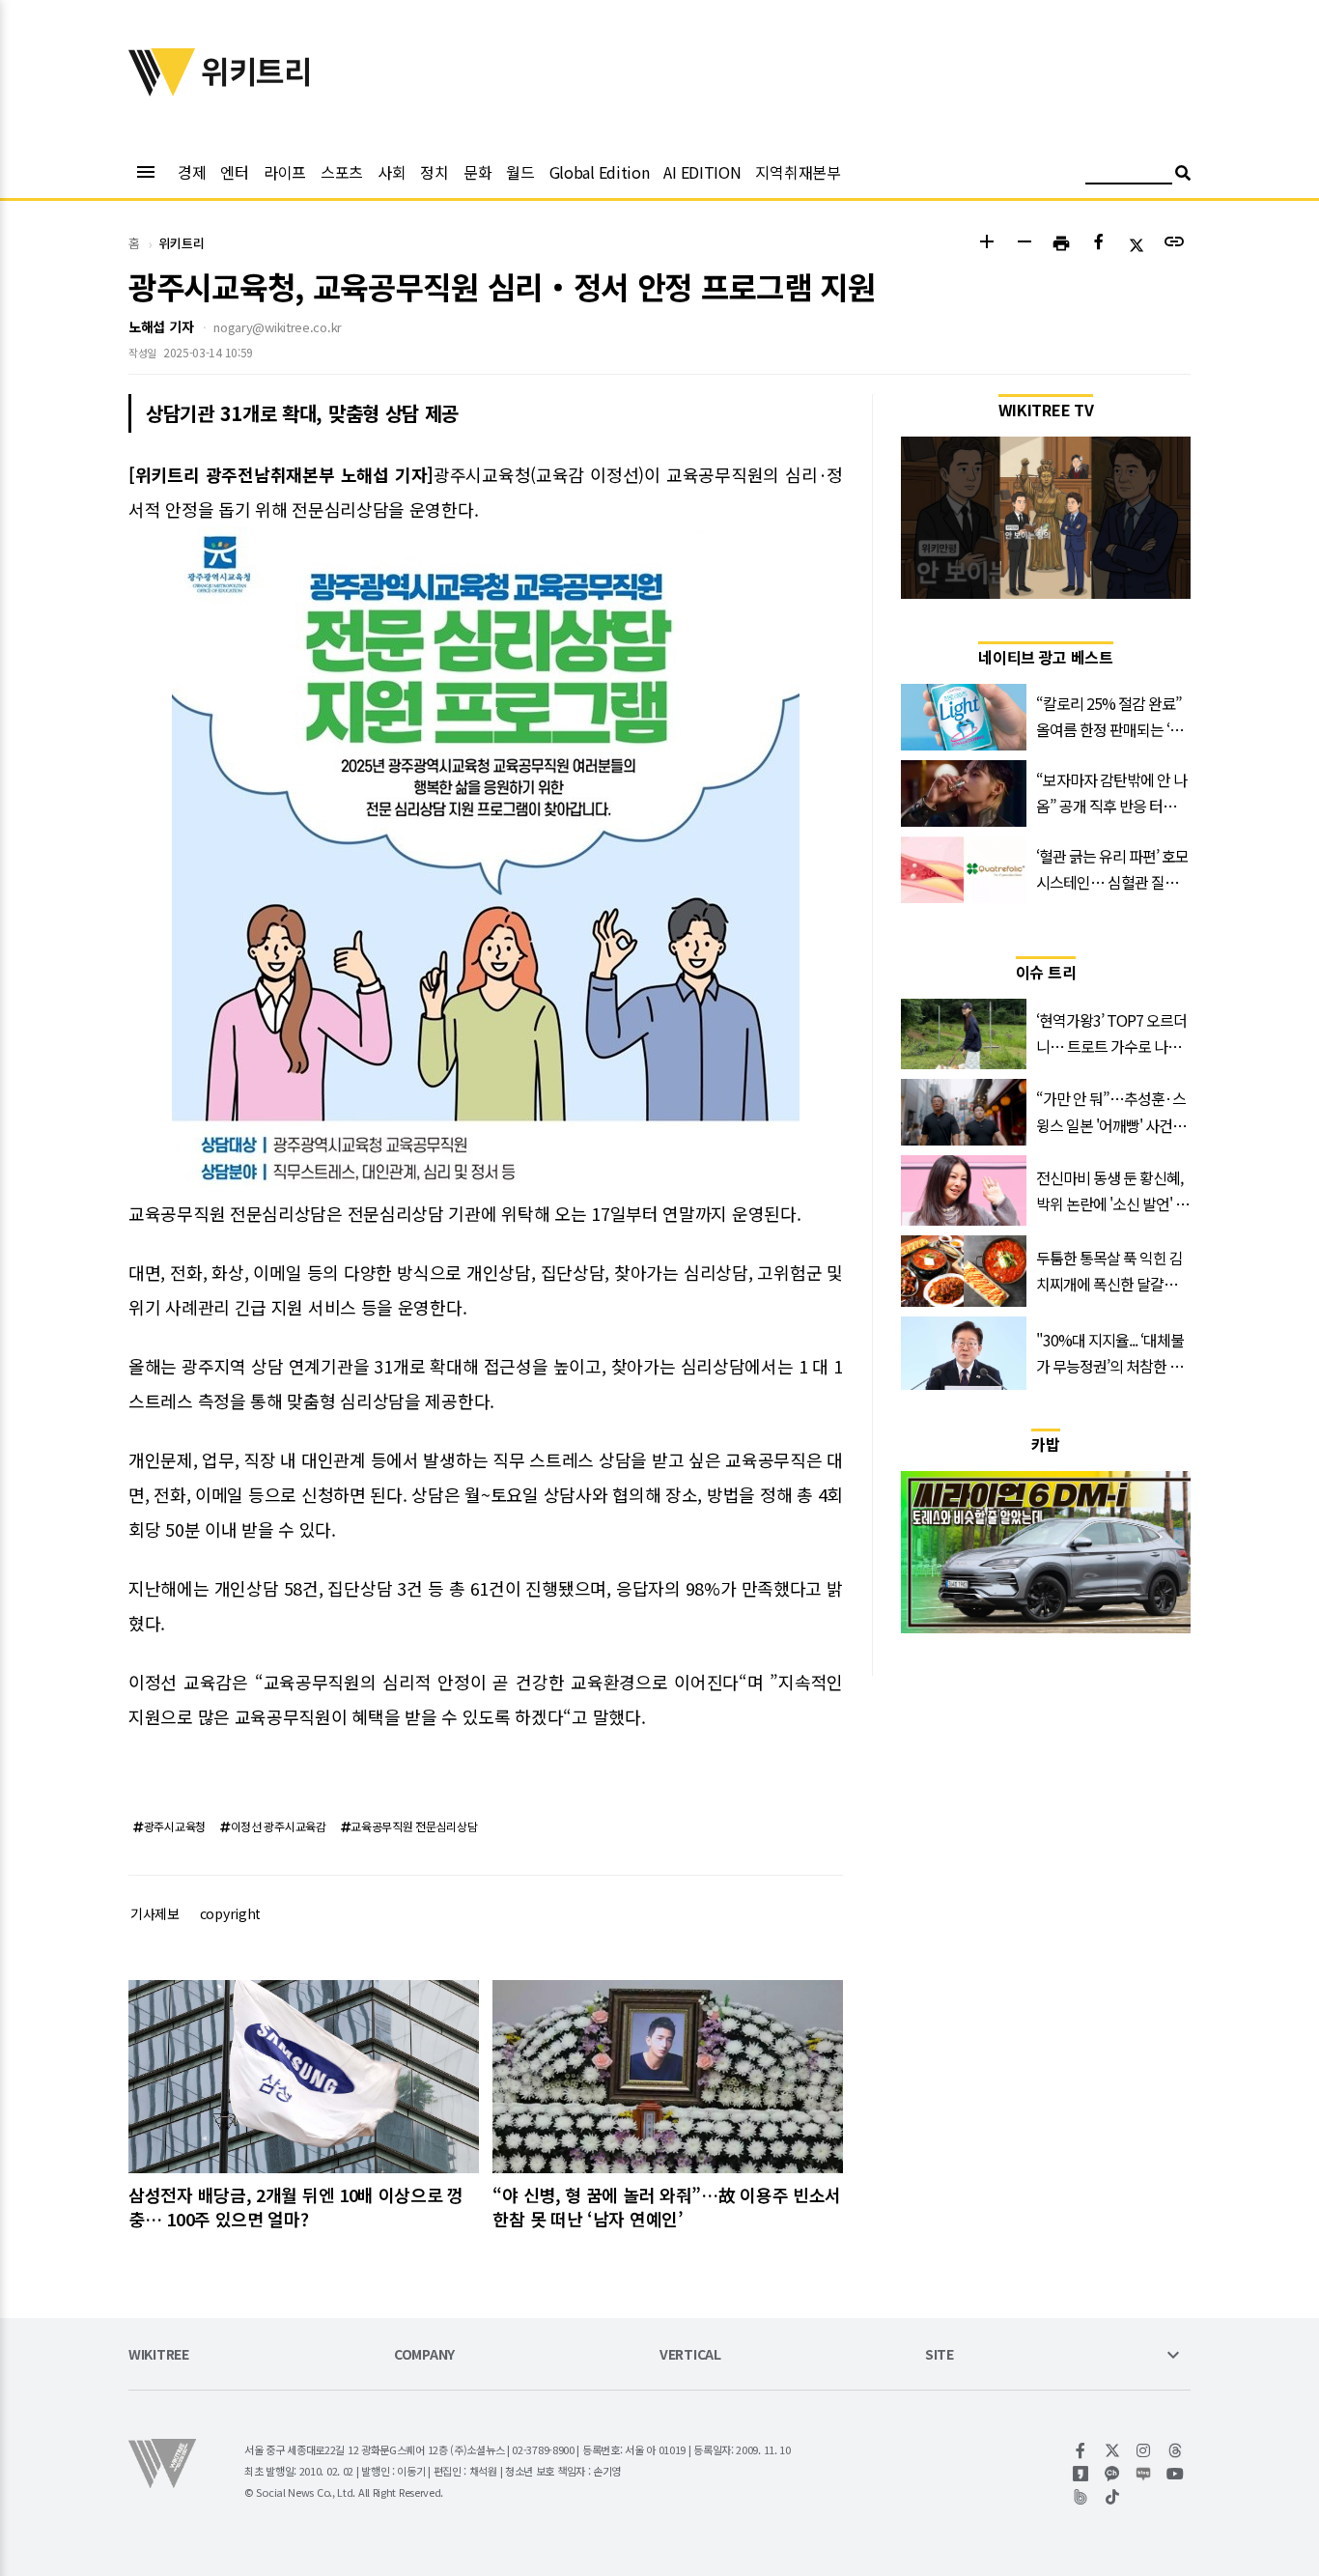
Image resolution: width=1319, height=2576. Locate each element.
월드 (520, 172)
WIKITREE (159, 2355)
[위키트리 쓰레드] (1176, 2450)
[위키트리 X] (1113, 2450)
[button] (986, 244)
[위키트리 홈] (162, 90)
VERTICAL (690, 2355)
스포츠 (342, 172)
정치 (434, 172)
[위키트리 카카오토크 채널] (1113, 2474)
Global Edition (600, 172)
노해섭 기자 (161, 326)
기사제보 (155, 1913)
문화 (477, 172)
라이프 (285, 172)
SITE (940, 2355)
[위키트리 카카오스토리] (1081, 2474)
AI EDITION (702, 172)
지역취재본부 (798, 172)
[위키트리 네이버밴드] (1081, 2497)
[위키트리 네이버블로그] (1144, 2474)
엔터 (234, 172)
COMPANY (424, 2355)
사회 (392, 172)
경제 (192, 172)
